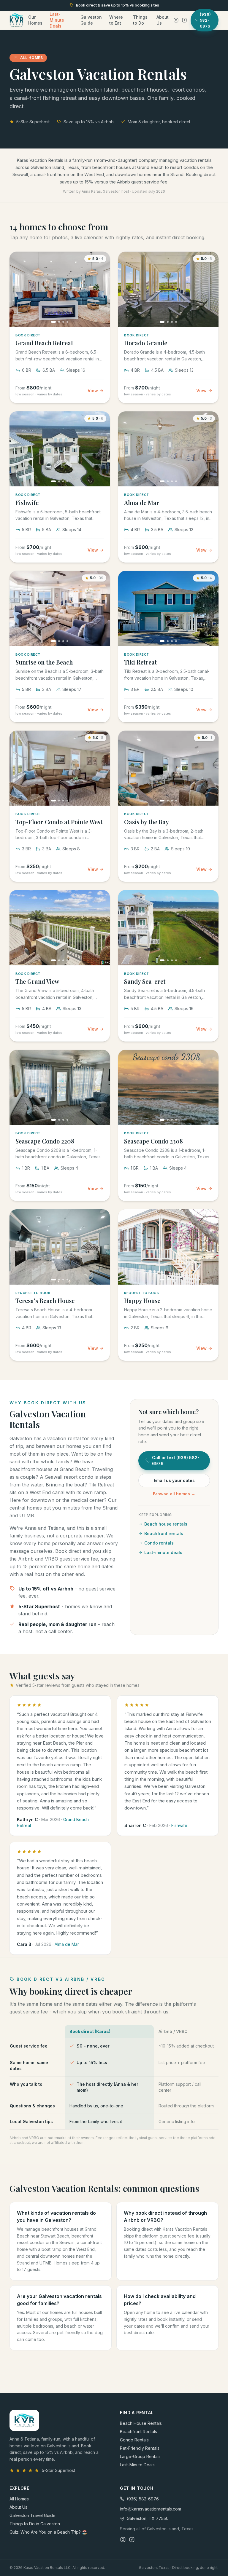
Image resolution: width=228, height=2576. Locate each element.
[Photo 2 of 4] (59, 322)
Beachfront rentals (164, 1533)
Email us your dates (174, 1480)
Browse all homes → (174, 1494)
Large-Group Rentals (140, 2456)
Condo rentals (159, 1543)
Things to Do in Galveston (35, 2524)
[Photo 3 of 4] (63, 322)
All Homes (19, 2499)
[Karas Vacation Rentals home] (16, 20)
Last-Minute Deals (57, 20)
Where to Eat (116, 20)
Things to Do (140, 20)
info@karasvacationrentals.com (151, 2509)
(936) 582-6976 (143, 2499)
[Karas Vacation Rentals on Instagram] (176, 20)
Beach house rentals (166, 1524)
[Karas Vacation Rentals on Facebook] (184, 20)
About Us (163, 20)
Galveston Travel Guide (33, 2515)
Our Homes (35, 20)
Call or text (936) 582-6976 (176, 1461)
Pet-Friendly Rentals (140, 2448)
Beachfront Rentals (138, 2432)
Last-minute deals (163, 1552)
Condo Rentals (134, 2440)
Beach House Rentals (141, 2423)
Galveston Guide (91, 20)
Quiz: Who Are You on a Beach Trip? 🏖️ (48, 2532)
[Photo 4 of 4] (67, 322)
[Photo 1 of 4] (53, 322)
